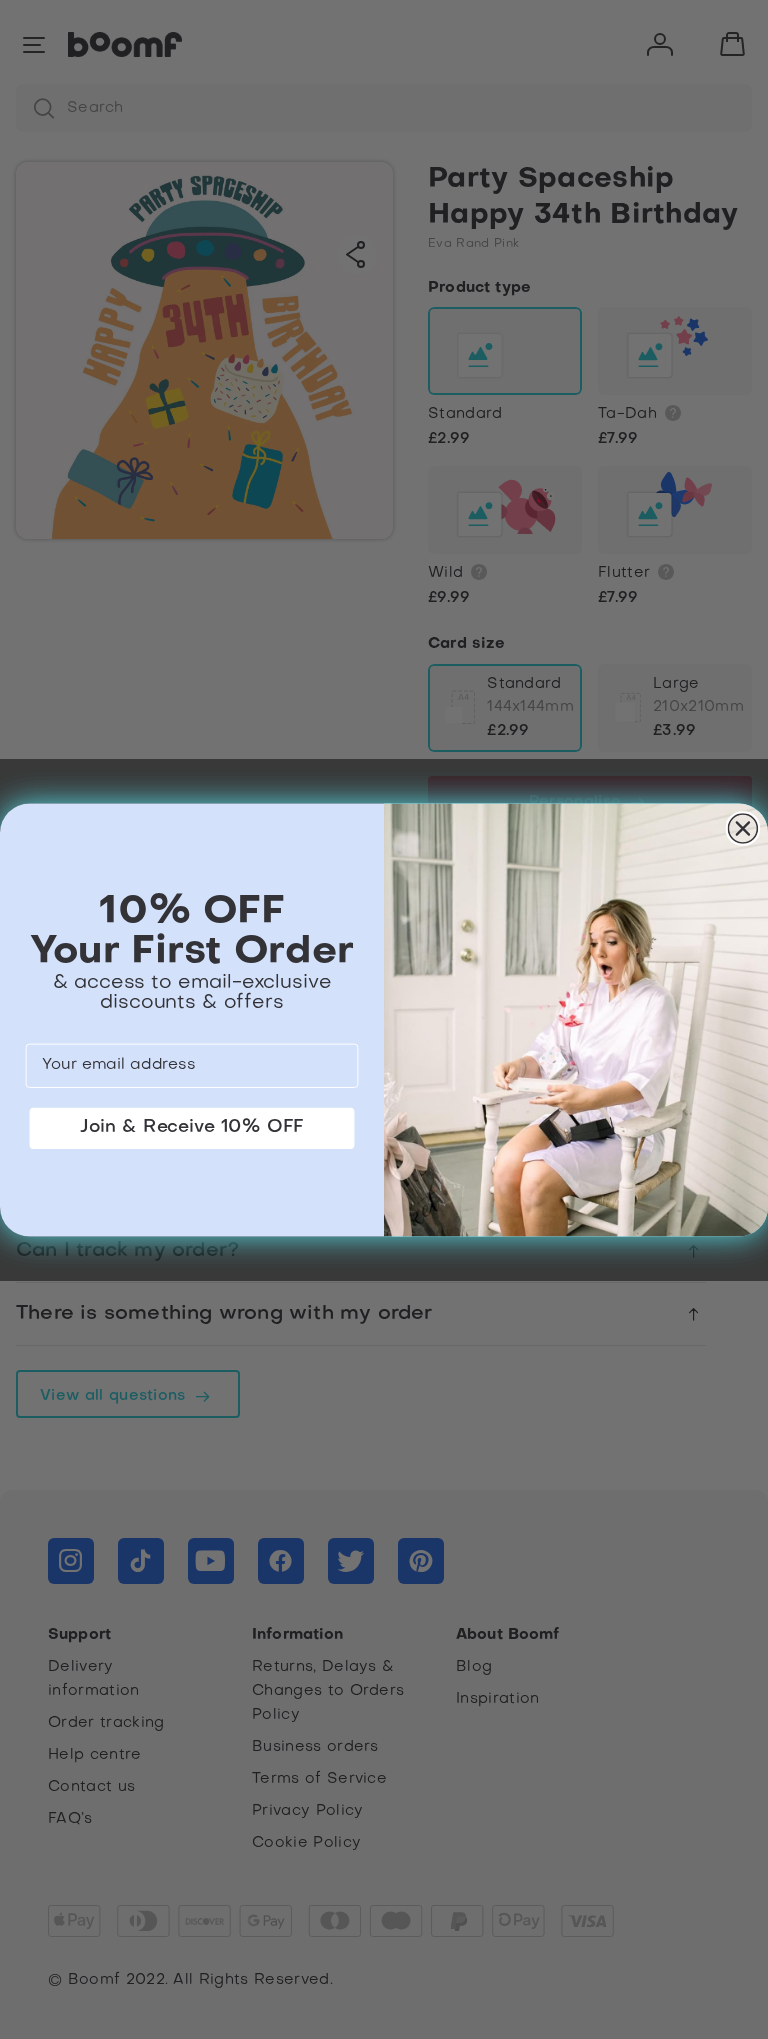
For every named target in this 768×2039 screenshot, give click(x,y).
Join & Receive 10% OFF (192, 1126)
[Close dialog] (743, 828)
